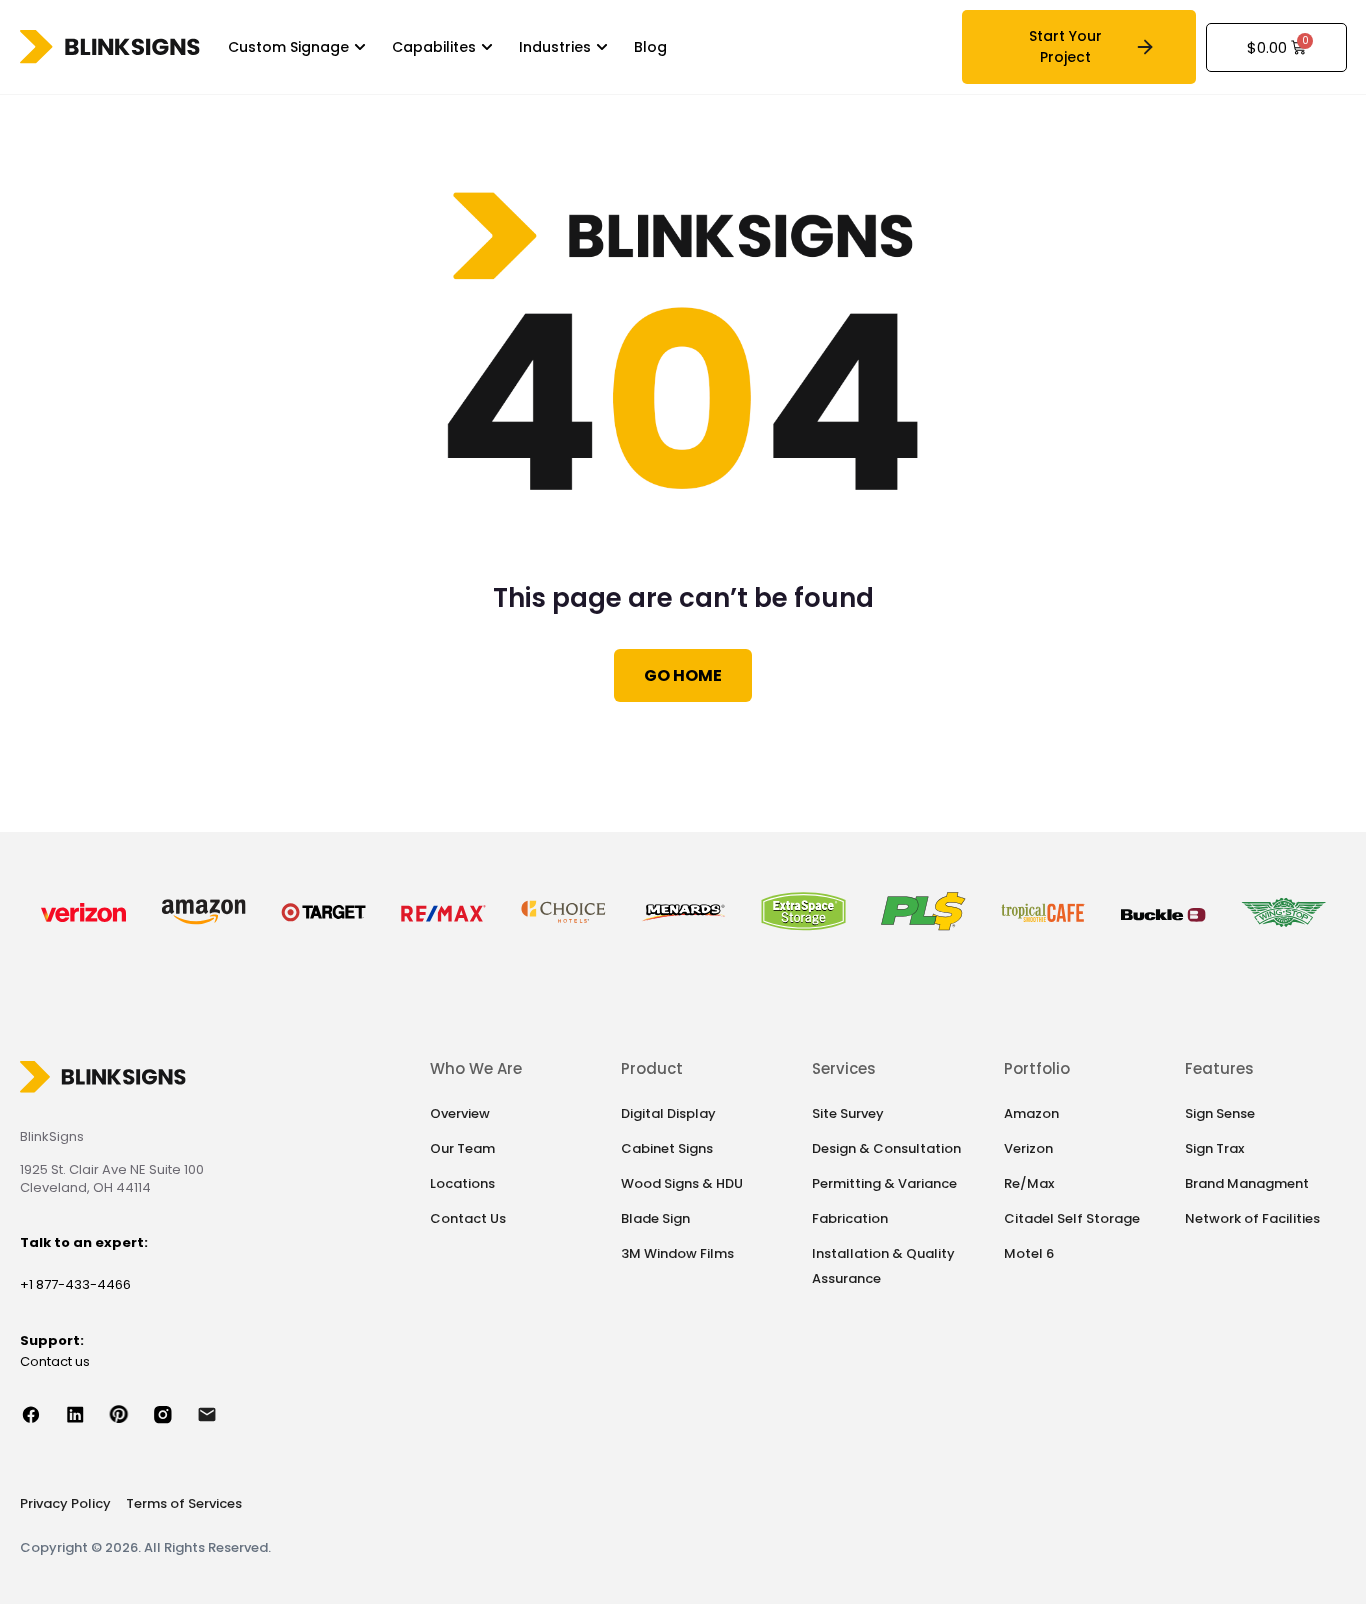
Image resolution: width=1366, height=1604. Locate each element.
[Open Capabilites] (487, 47)
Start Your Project (1065, 46)
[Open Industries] (602, 47)
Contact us (55, 1361)
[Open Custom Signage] (360, 47)
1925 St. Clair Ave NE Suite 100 (112, 1169)
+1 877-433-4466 (75, 1284)
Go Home (683, 675)
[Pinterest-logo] (130, 1414)
